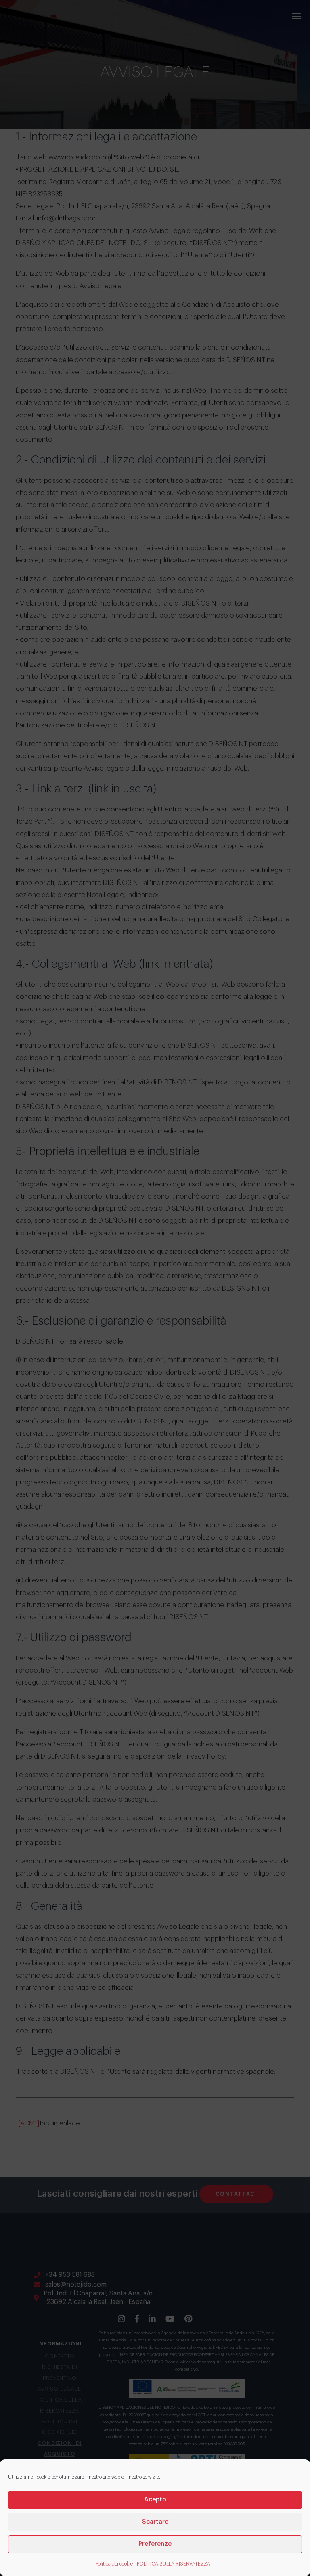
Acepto (155, 2499)
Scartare (155, 2522)
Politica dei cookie (114, 2564)
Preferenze (155, 2544)
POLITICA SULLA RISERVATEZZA (174, 2564)
